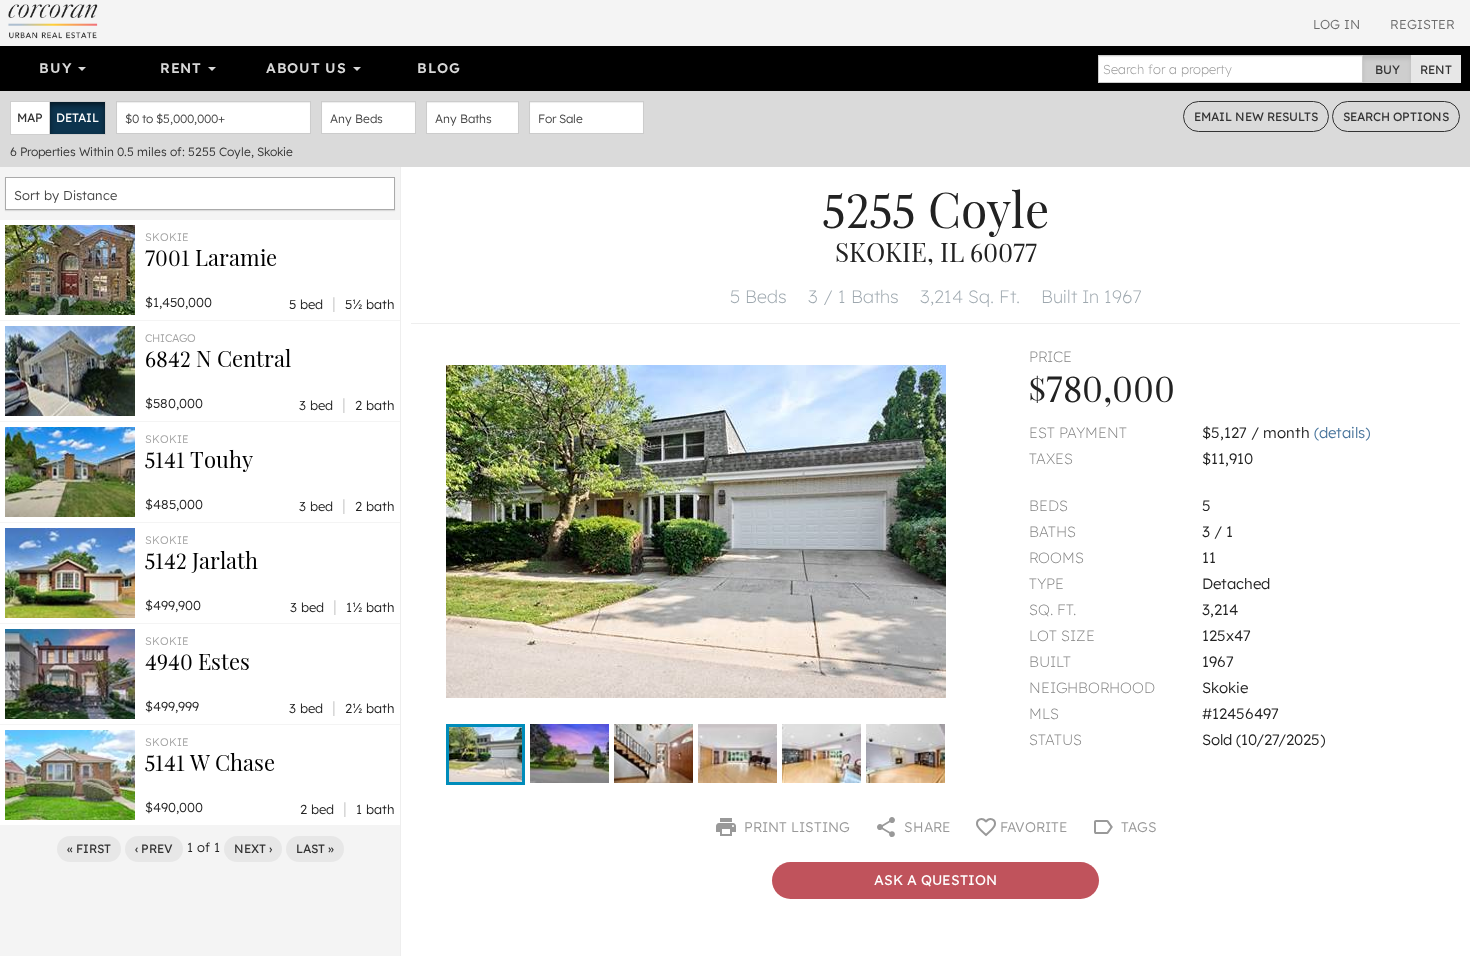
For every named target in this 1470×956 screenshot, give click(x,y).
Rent (183, 68)
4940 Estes (197, 661)
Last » (315, 848)
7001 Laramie (211, 257)
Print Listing (795, 827)
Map (30, 117)
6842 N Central (218, 358)
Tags (1137, 827)
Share (925, 827)
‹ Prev (154, 848)
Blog (438, 68)
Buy (57, 68)
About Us (308, 68)
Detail (77, 117)
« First (89, 848)
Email (1256, 116)
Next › (253, 848)
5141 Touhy (199, 459)
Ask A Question (935, 880)
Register (1422, 24)
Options (1396, 116)
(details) (1342, 432)
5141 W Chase (210, 762)
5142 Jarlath (201, 560)
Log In (1336, 24)
